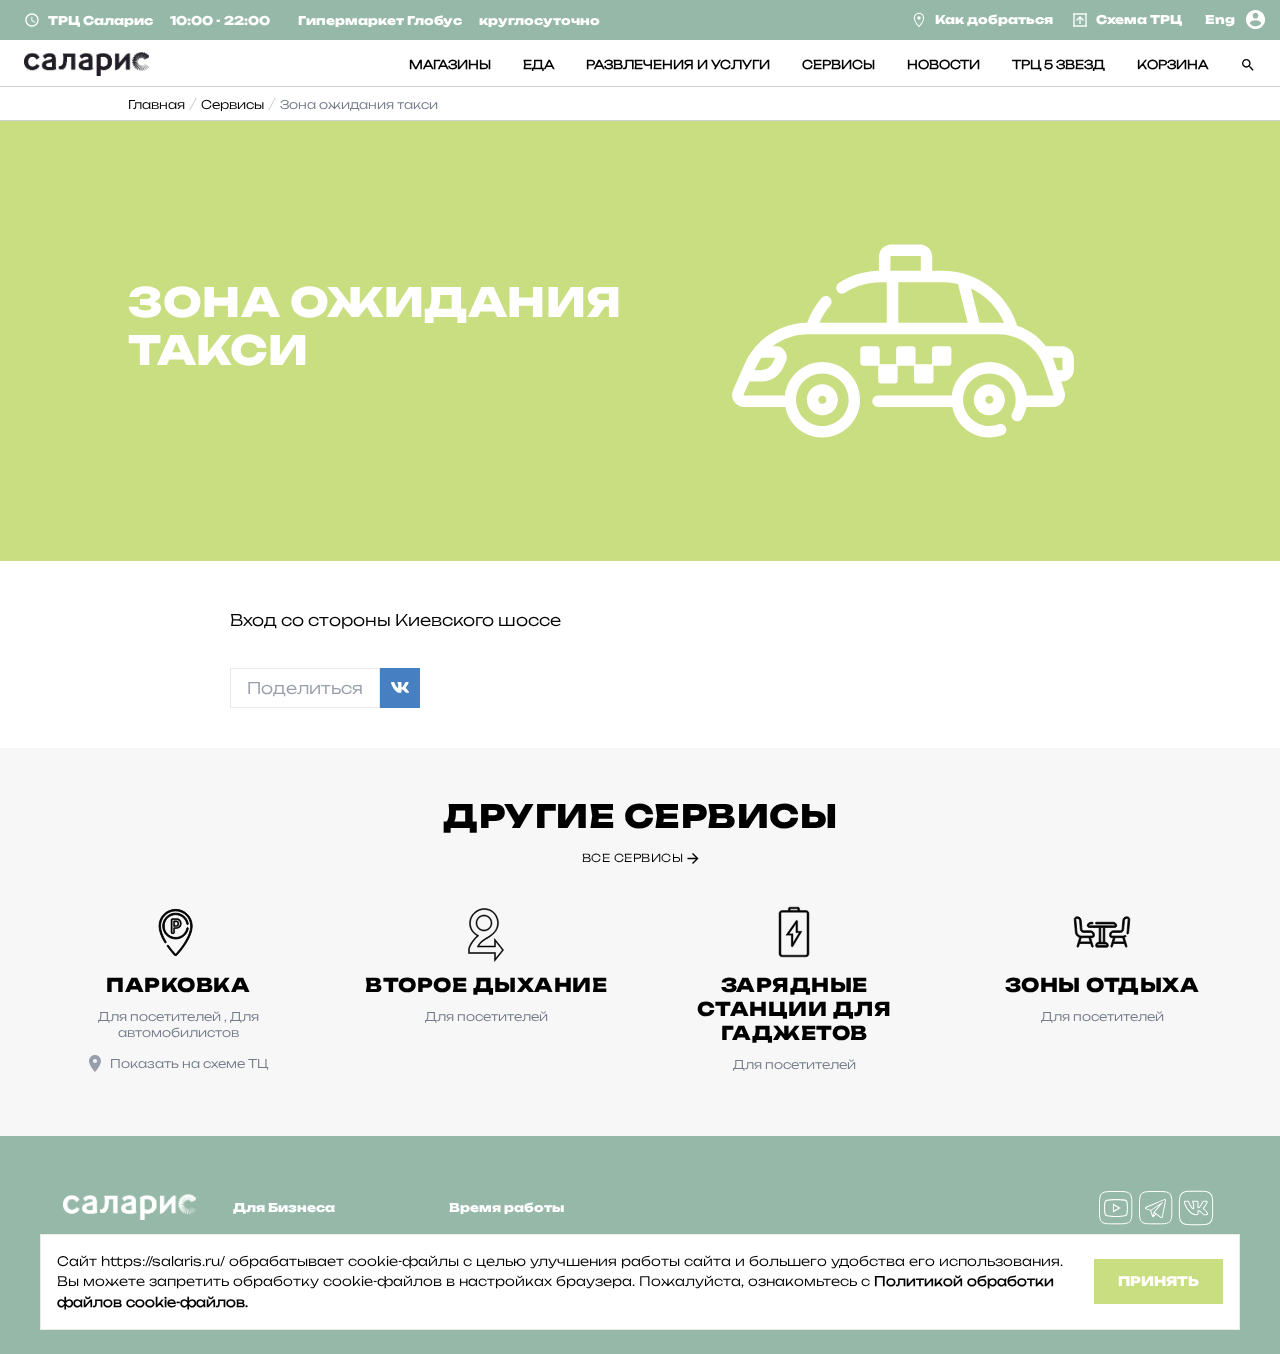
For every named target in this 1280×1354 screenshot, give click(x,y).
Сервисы (232, 104)
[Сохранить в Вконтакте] (400, 688)
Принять (1158, 1281)
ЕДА (538, 64)
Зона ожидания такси (359, 104)
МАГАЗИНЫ (450, 64)
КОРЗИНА (1172, 64)
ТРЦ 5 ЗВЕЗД (1058, 64)
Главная (156, 104)
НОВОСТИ (943, 64)
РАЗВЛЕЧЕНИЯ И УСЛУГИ (678, 64)
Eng (1220, 19)
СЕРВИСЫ (838, 64)
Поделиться (305, 688)
